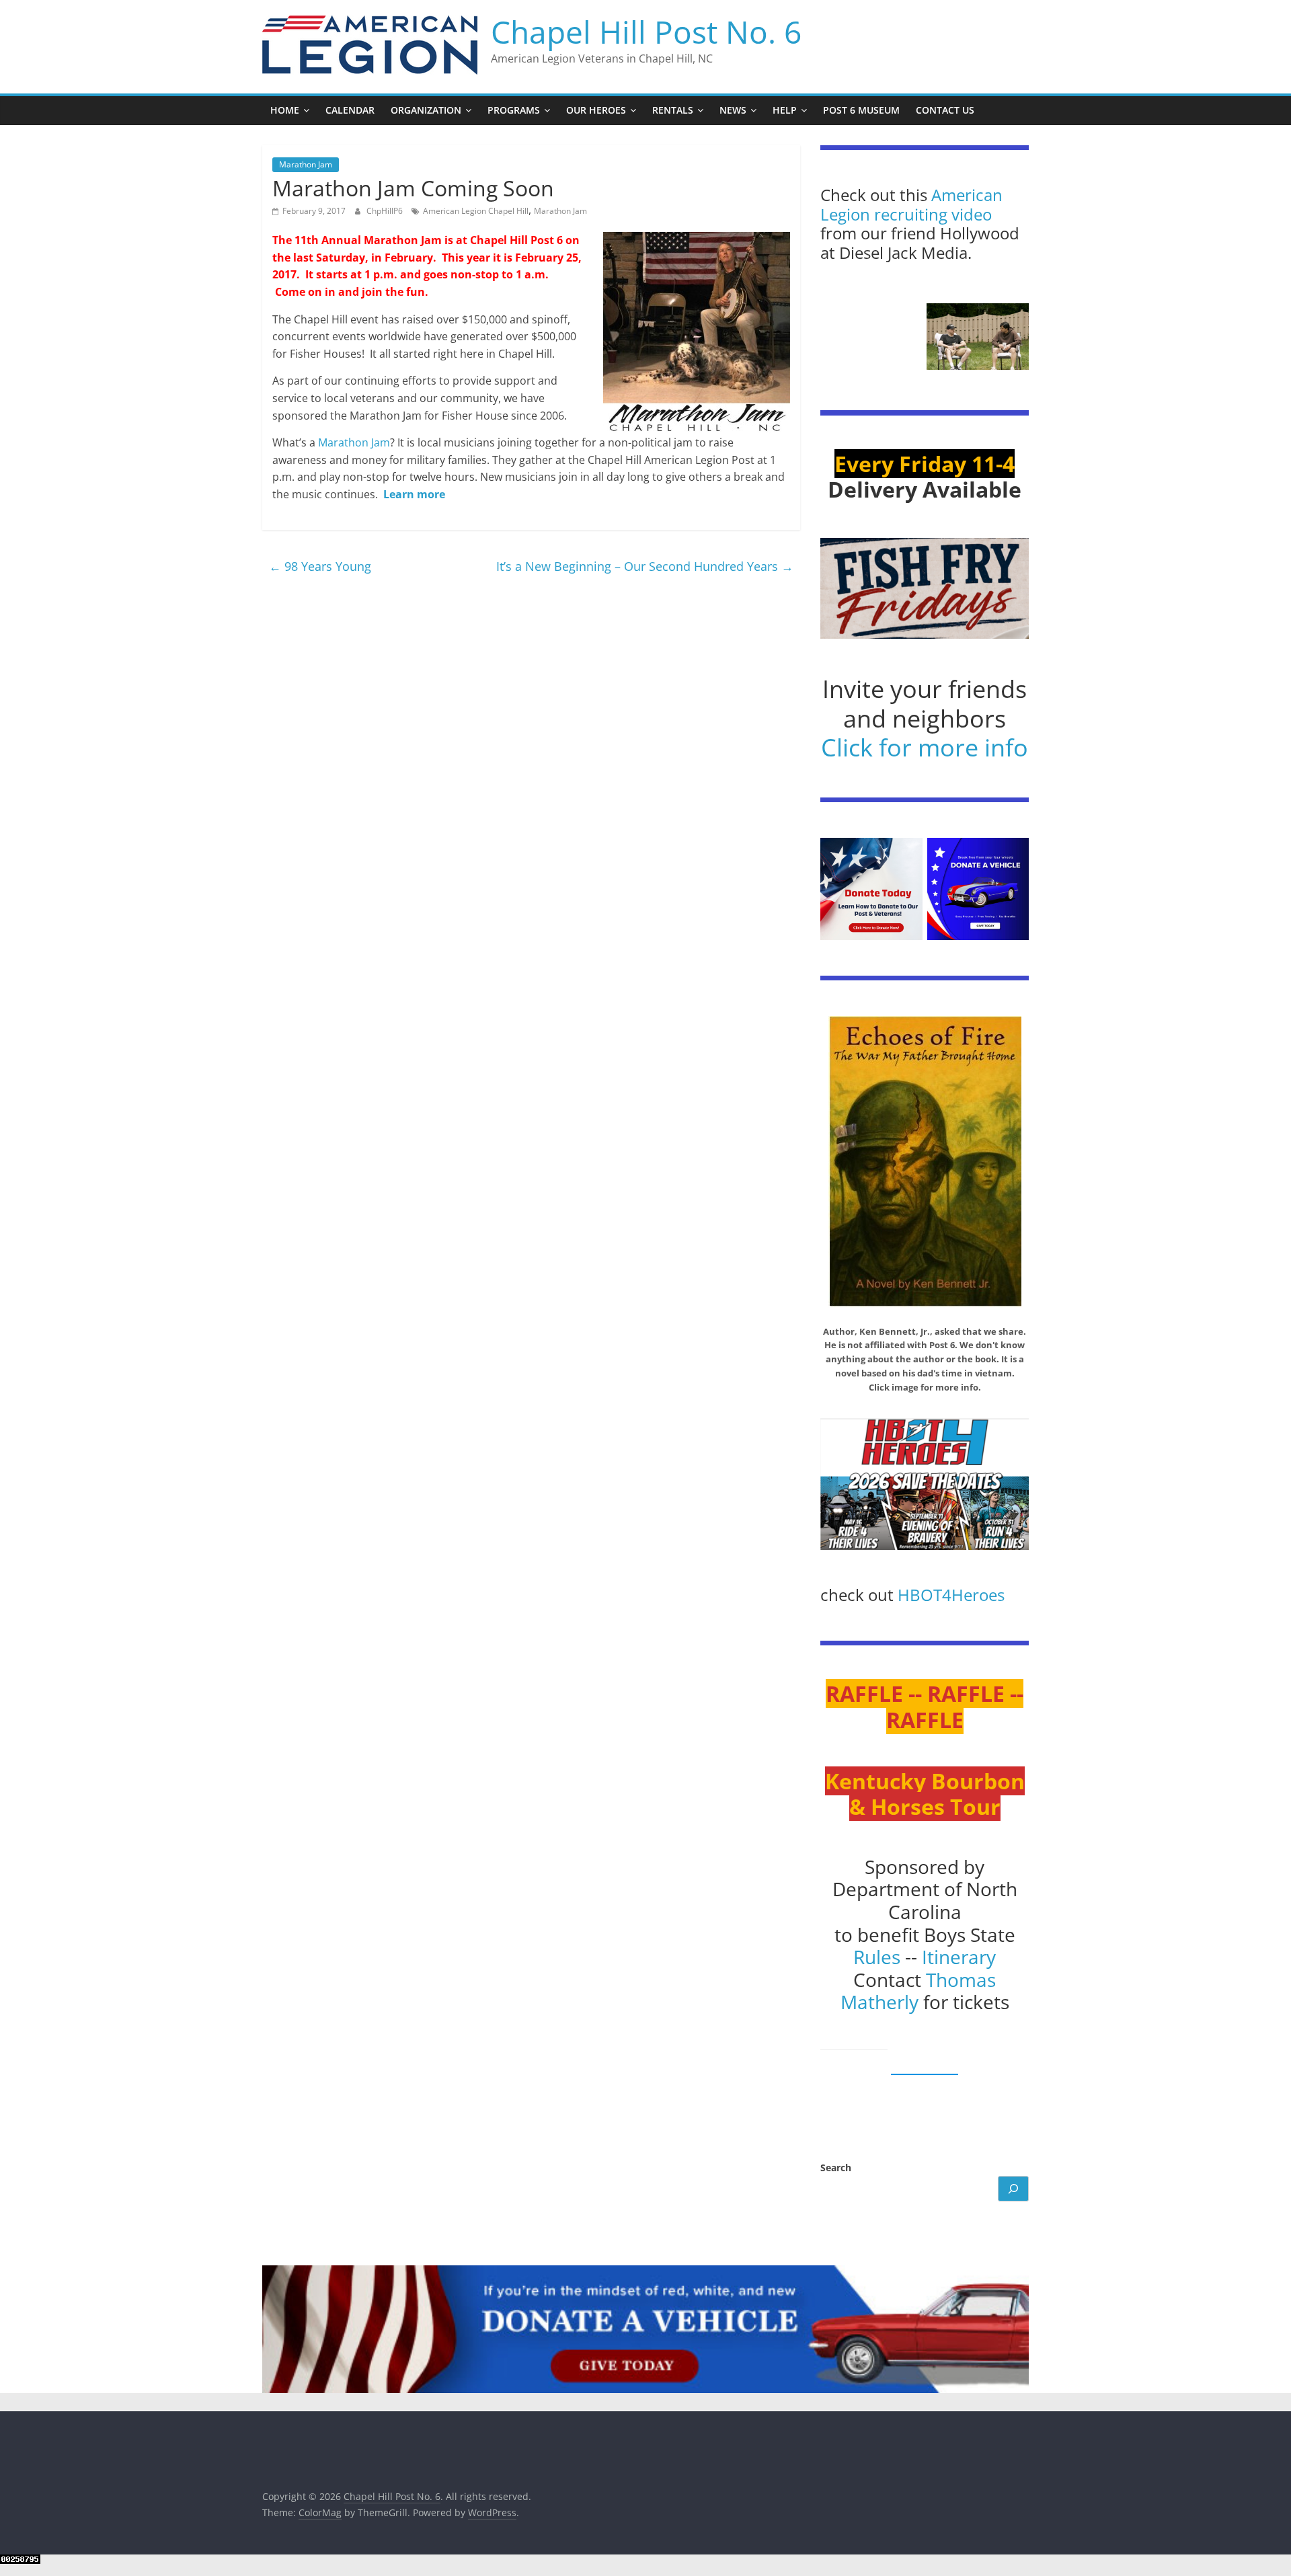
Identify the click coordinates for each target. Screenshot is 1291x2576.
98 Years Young (320, 566)
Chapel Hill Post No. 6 (646, 32)
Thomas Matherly (918, 1991)
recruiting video (933, 214)
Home (285, 110)
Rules (877, 1957)
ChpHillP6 (386, 211)
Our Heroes (596, 110)
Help (785, 110)
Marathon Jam (306, 164)
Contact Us (945, 110)
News (733, 110)
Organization (426, 110)
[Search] (1013, 2189)
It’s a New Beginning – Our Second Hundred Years (645, 566)
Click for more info (925, 747)
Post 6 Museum (861, 110)
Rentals (673, 110)
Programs (514, 110)
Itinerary (959, 1957)
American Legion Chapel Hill (476, 211)
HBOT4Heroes (951, 1595)
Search (836, 2168)
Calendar (350, 110)
